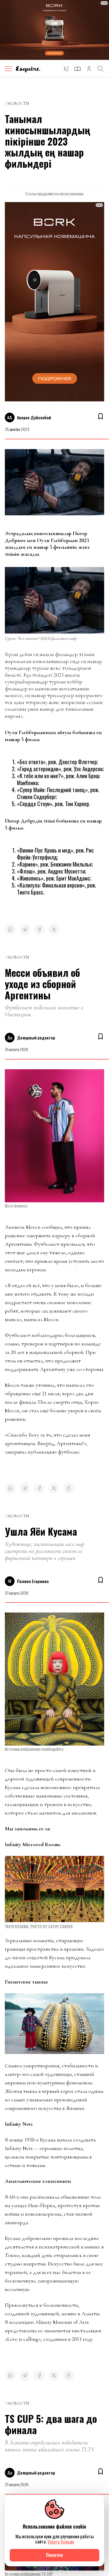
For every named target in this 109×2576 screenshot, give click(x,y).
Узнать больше (61, 2542)
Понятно (54, 2555)
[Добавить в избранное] (101, 416)
